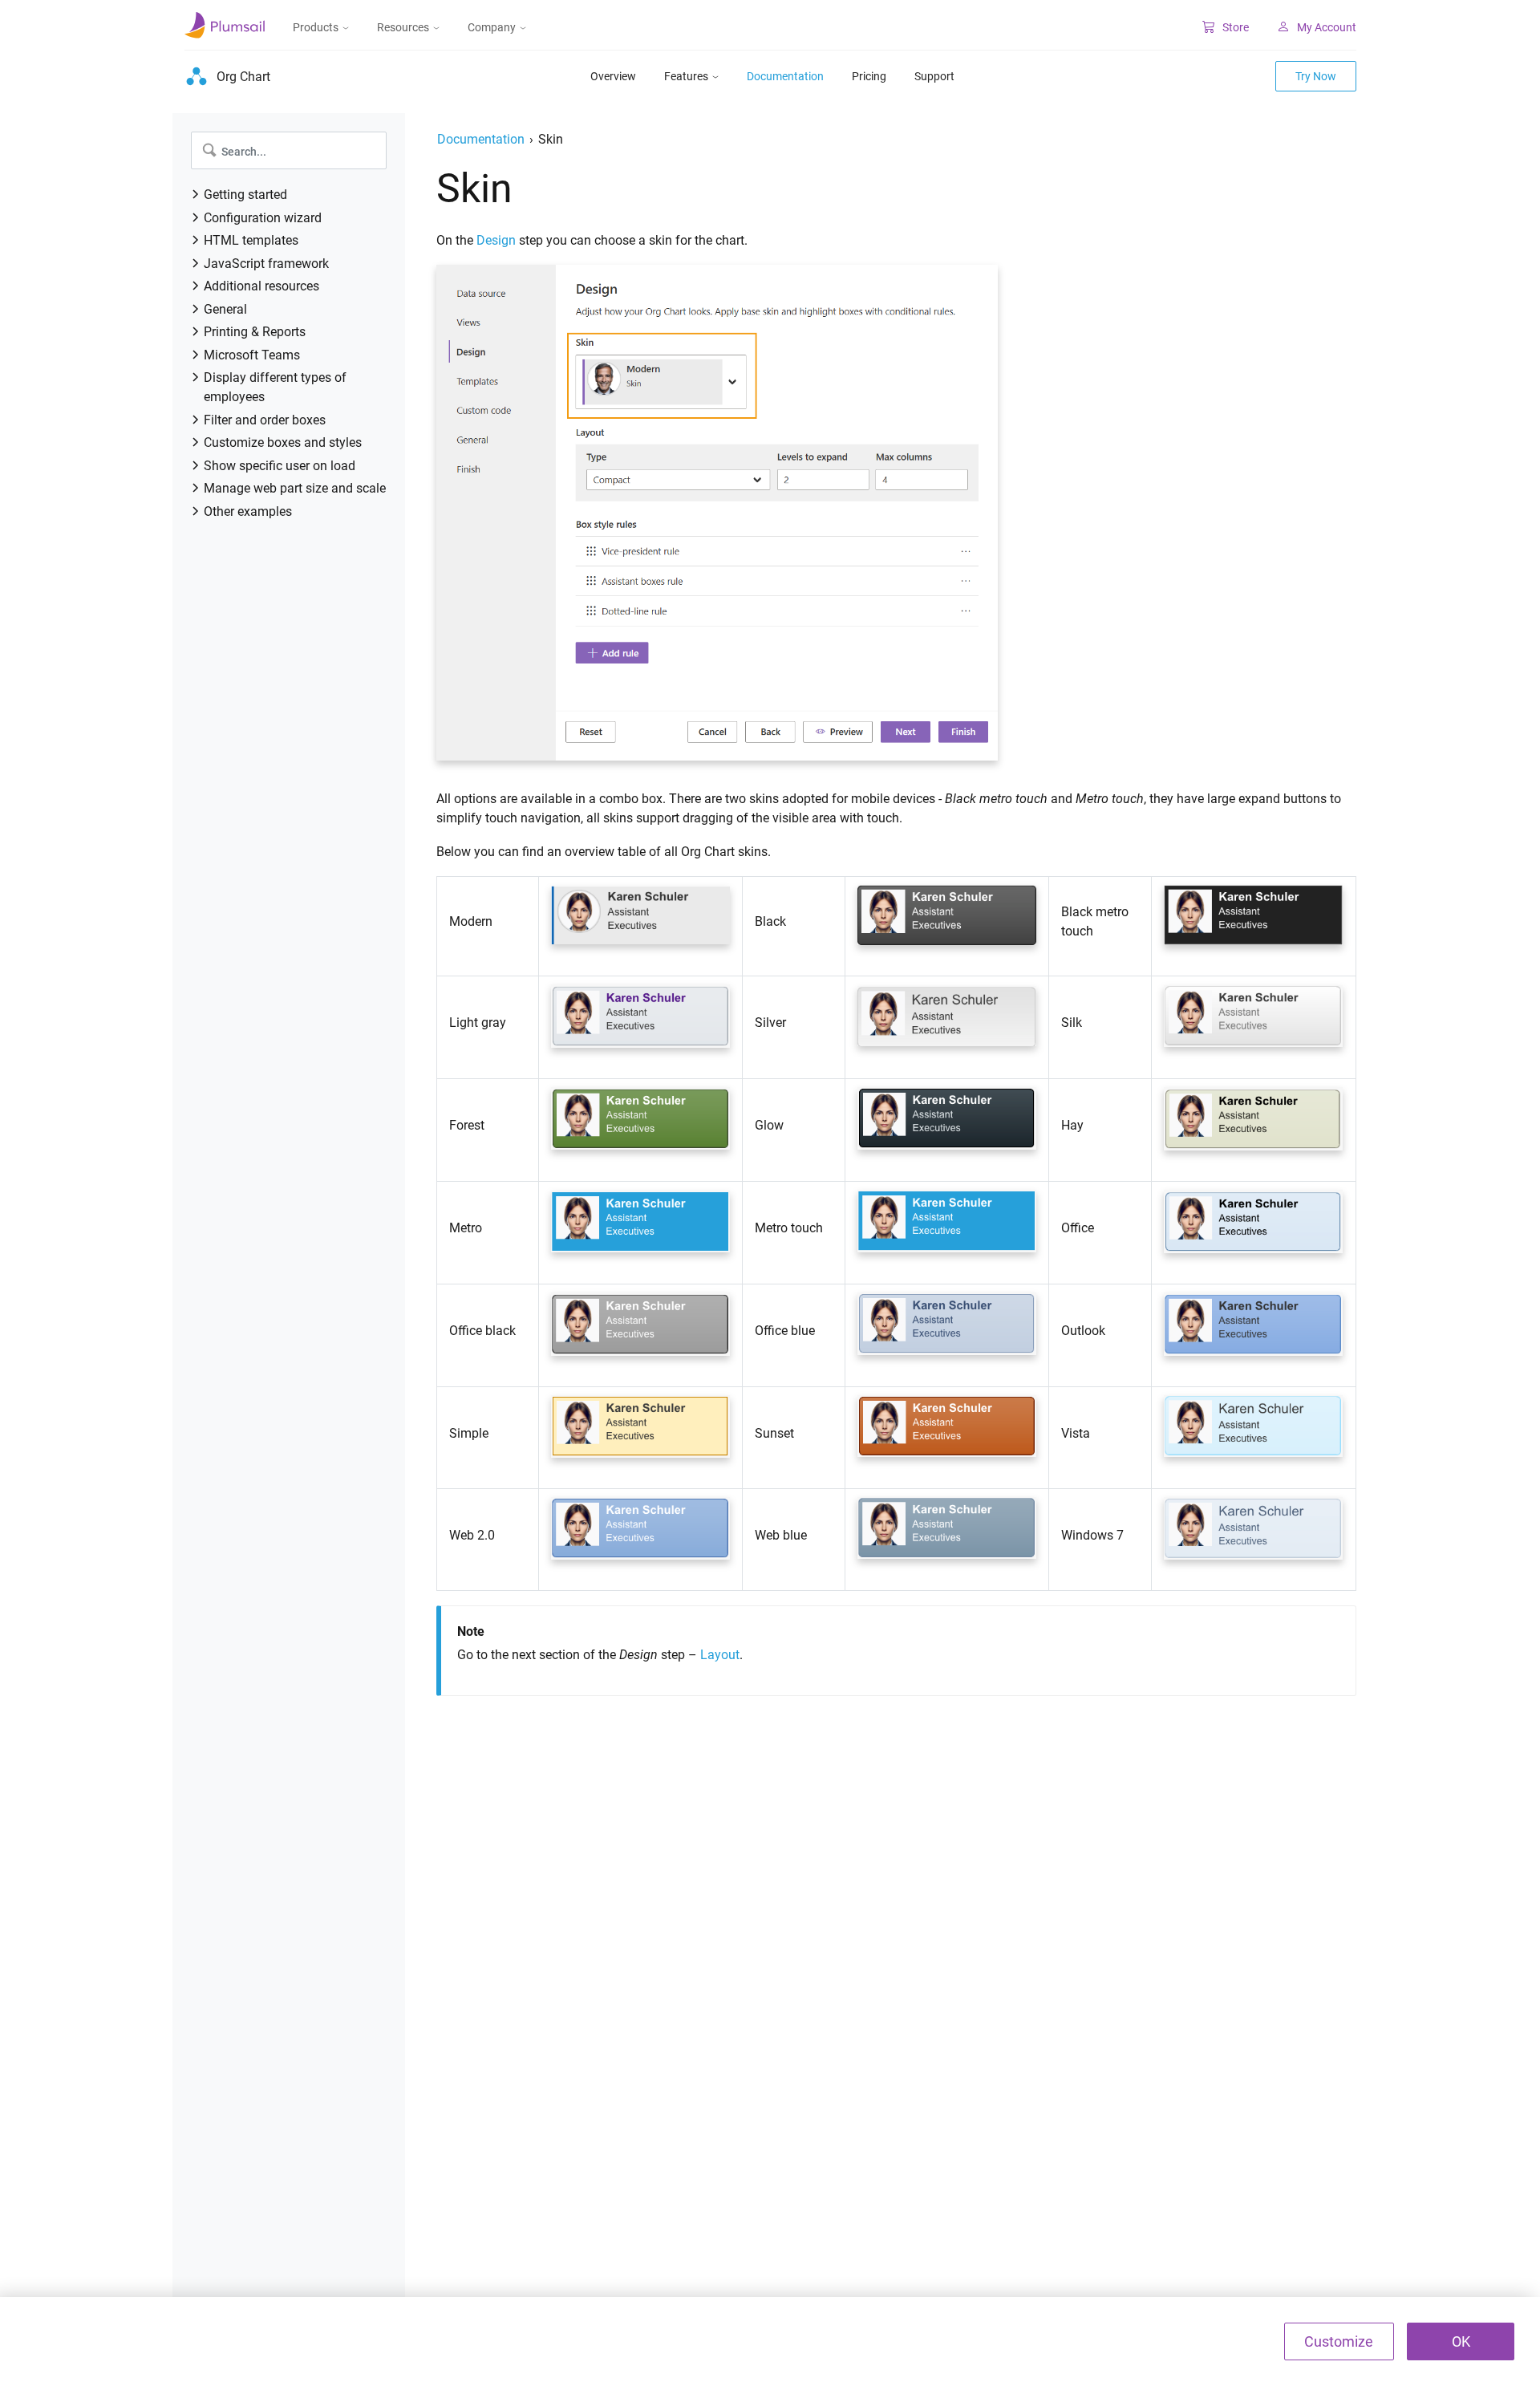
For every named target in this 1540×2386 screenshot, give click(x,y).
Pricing (869, 76)
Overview (613, 76)
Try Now (1316, 76)
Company (492, 27)
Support (934, 76)
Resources (403, 27)
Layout (720, 1655)
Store (1236, 27)
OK (1461, 2341)
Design (496, 240)
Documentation (785, 76)
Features (686, 76)
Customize (1339, 2341)
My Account (1327, 27)
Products (316, 27)
